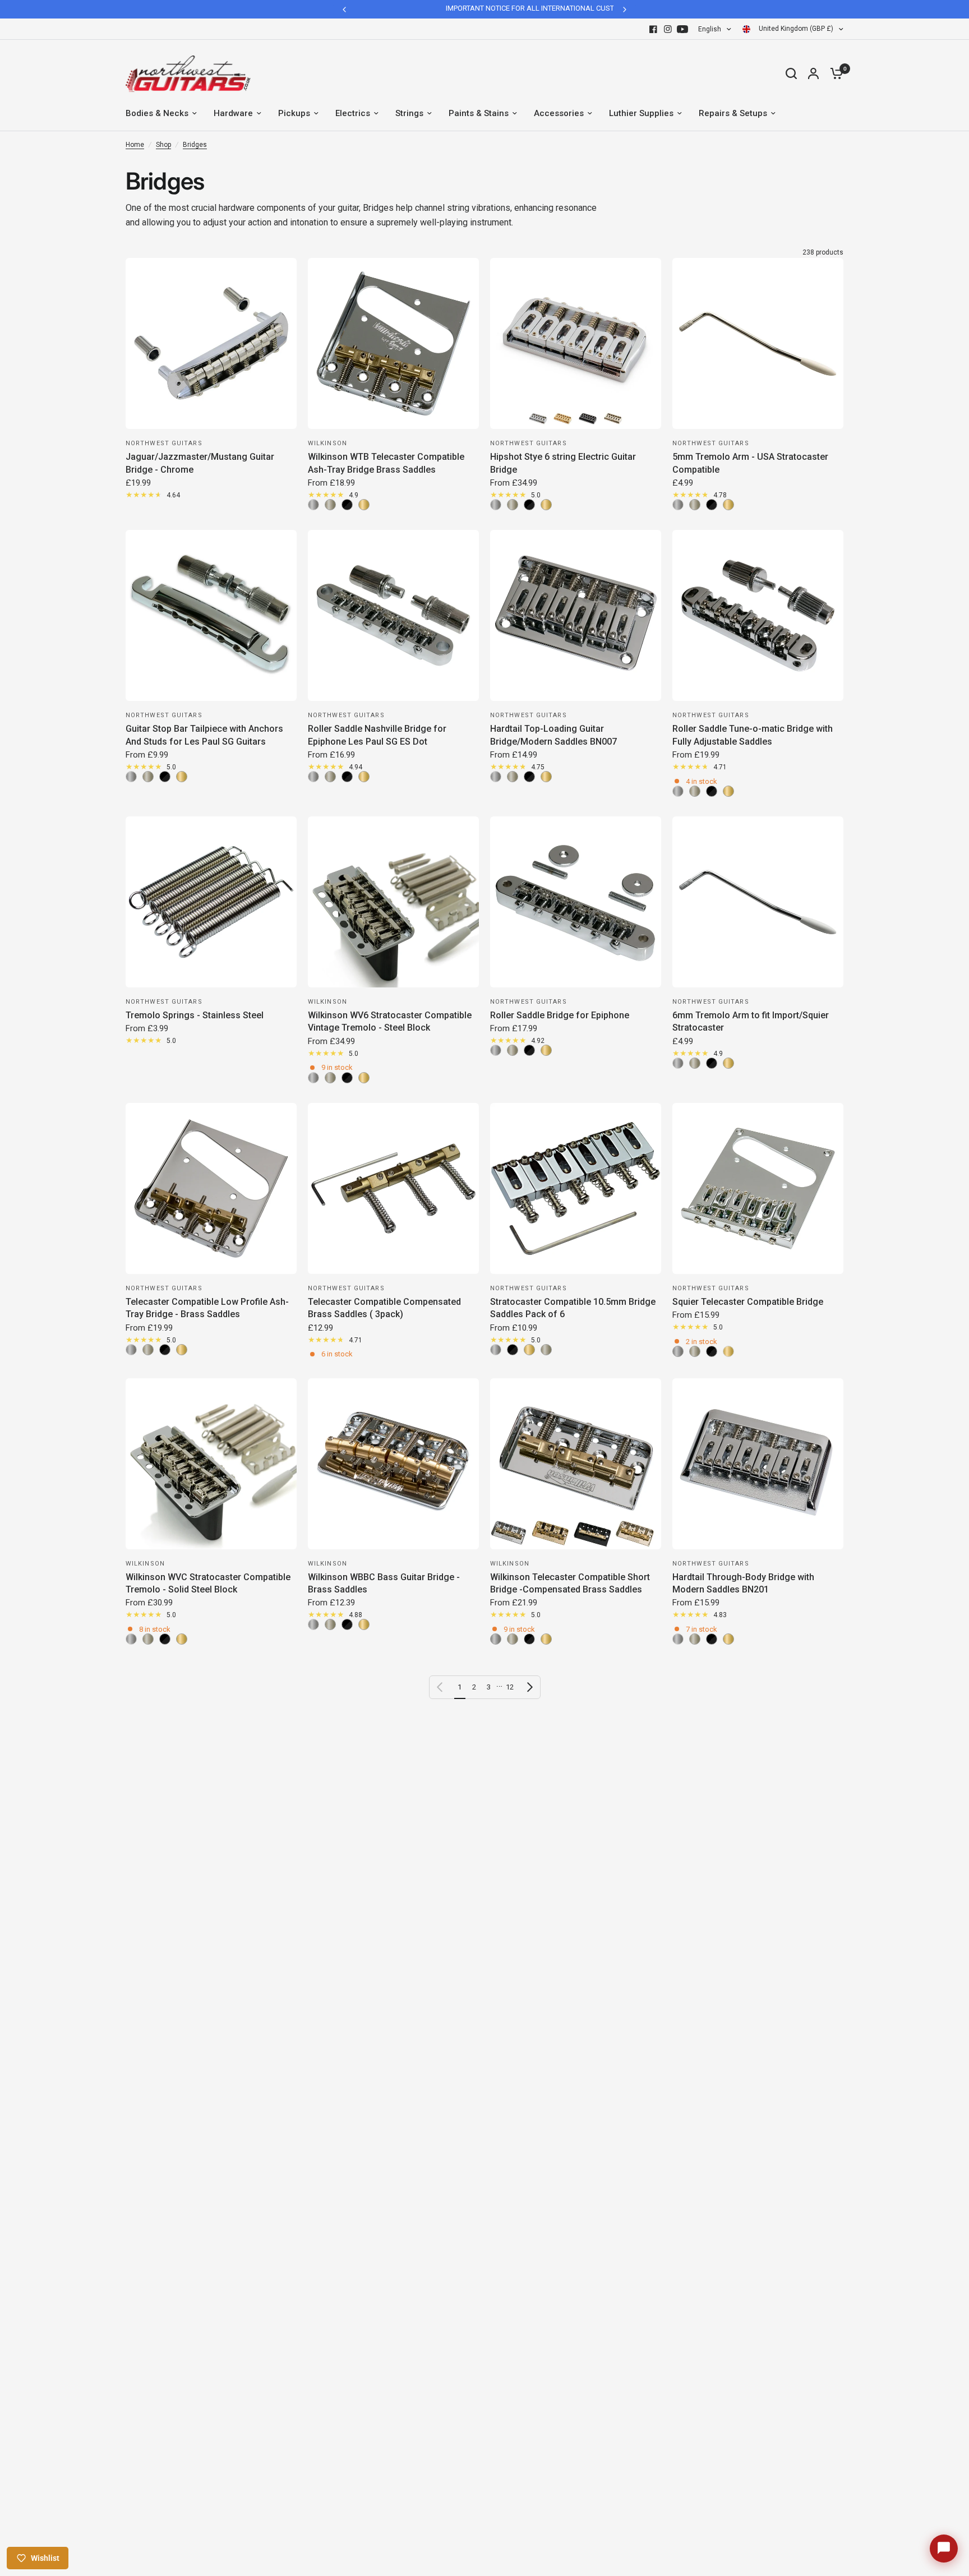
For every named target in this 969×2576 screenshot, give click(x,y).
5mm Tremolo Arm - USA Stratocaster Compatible (750, 463)
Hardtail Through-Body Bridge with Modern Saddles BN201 (743, 1583)
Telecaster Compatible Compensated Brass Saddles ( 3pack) (384, 1308)
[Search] (791, 73)
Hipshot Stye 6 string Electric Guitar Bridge (563, 463)
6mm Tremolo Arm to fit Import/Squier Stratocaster (751, 1021)
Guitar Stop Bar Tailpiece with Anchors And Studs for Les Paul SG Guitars (204, 735)
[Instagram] (668, 29)
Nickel (330, 505)
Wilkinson (327, 443)
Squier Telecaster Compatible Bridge (748, 1302)
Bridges (195, 145)
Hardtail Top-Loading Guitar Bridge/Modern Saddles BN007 (553, 735)
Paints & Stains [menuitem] (479, 113)
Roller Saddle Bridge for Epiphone (560, 1015)
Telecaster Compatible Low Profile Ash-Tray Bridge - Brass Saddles (207, 1308)
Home (135, 145)
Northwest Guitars (164, 443)
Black (347, 505)
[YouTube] (682, 29)
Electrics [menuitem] (353, 113)
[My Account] (813, 73)
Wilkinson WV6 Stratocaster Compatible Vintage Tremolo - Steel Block (390, 1021)
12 (510, 1687)
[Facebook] (653, 29)
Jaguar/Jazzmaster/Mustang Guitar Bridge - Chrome (200, 463)
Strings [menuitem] (409, 113)
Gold (364, 505)
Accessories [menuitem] (559, 113)
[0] (834, 73)
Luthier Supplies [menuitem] (641, 113)
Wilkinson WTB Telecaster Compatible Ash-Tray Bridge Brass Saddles (386, 463)
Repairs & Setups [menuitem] (733, 113)
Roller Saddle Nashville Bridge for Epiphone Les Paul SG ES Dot (377, 735)
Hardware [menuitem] (233, 113)
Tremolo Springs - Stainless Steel (195, 1015)
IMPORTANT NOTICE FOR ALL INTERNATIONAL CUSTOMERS (466, 8)
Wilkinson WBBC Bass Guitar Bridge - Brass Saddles (384, 1583)
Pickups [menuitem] (294, 113)
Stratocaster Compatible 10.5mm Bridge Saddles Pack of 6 (573, 1308)
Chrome (313, 505)
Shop (163, 145)
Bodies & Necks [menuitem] (157, 113)
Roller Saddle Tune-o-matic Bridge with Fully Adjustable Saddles (753, 735)
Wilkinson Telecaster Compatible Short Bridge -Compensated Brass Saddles (570, 1583)
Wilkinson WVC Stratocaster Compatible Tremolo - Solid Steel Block (208, 1583)
